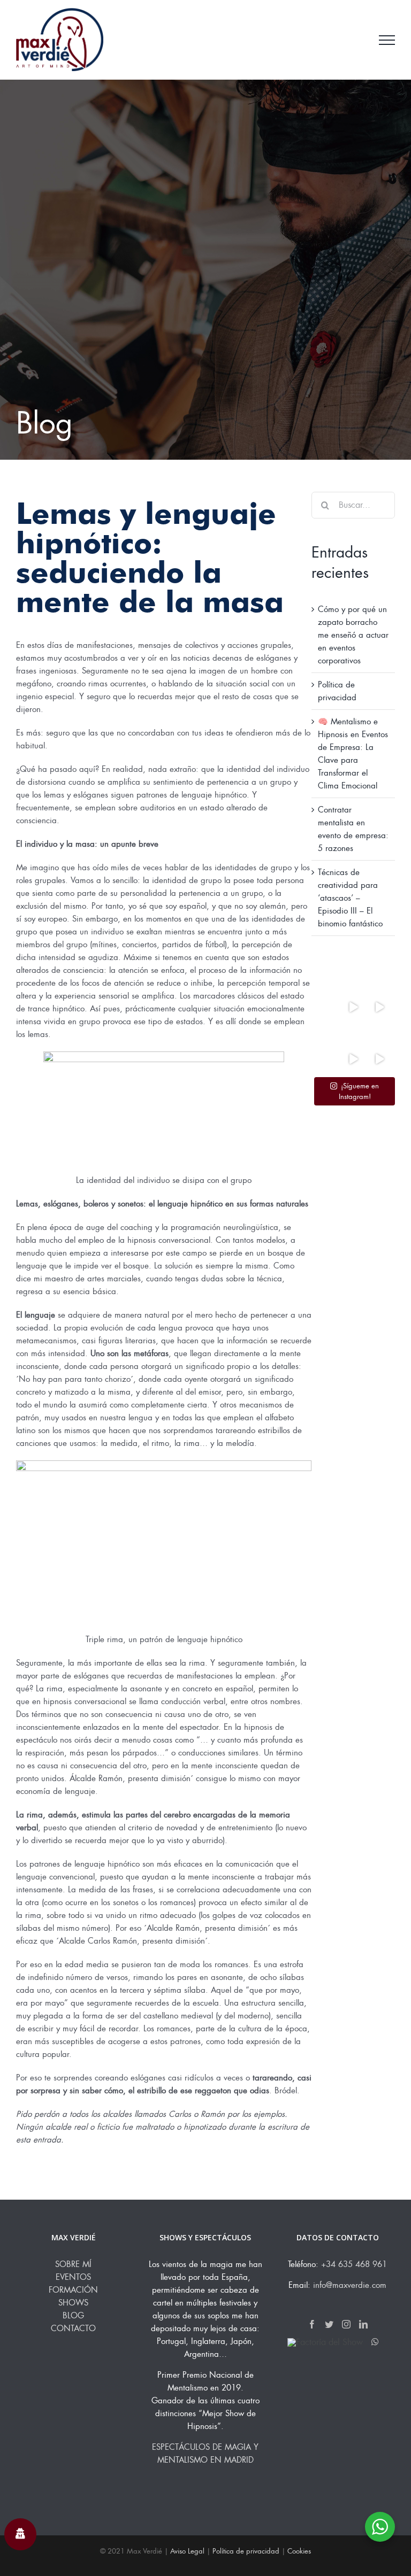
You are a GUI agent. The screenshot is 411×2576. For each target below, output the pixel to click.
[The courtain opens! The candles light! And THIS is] (379, 1059)
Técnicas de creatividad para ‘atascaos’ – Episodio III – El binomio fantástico (350, 898)
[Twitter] (329, 2324)
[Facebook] (312, 2324)
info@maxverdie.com (350, 2285)
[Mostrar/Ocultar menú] (387, 40)
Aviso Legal (187, 2551)
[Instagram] (346, 2324)
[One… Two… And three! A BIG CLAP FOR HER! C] (353, 1059)
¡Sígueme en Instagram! (359, 1091)
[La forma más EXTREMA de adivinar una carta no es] (327, 1007)
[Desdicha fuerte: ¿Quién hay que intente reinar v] (353, 1033)
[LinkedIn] (363, 2324)
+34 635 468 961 (354, 2264)
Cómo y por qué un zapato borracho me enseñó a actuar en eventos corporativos (353, 635)
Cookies (299, 2551)
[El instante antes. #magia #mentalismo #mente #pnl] (379, 1033)
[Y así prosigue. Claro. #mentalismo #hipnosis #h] (353, 1007)
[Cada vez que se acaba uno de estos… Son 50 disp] (327, 1033)
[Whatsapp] (375, 2342)
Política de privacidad (246, 2551)
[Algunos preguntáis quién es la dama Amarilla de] (327, 1059)
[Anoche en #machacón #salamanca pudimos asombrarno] (379, 1007)
